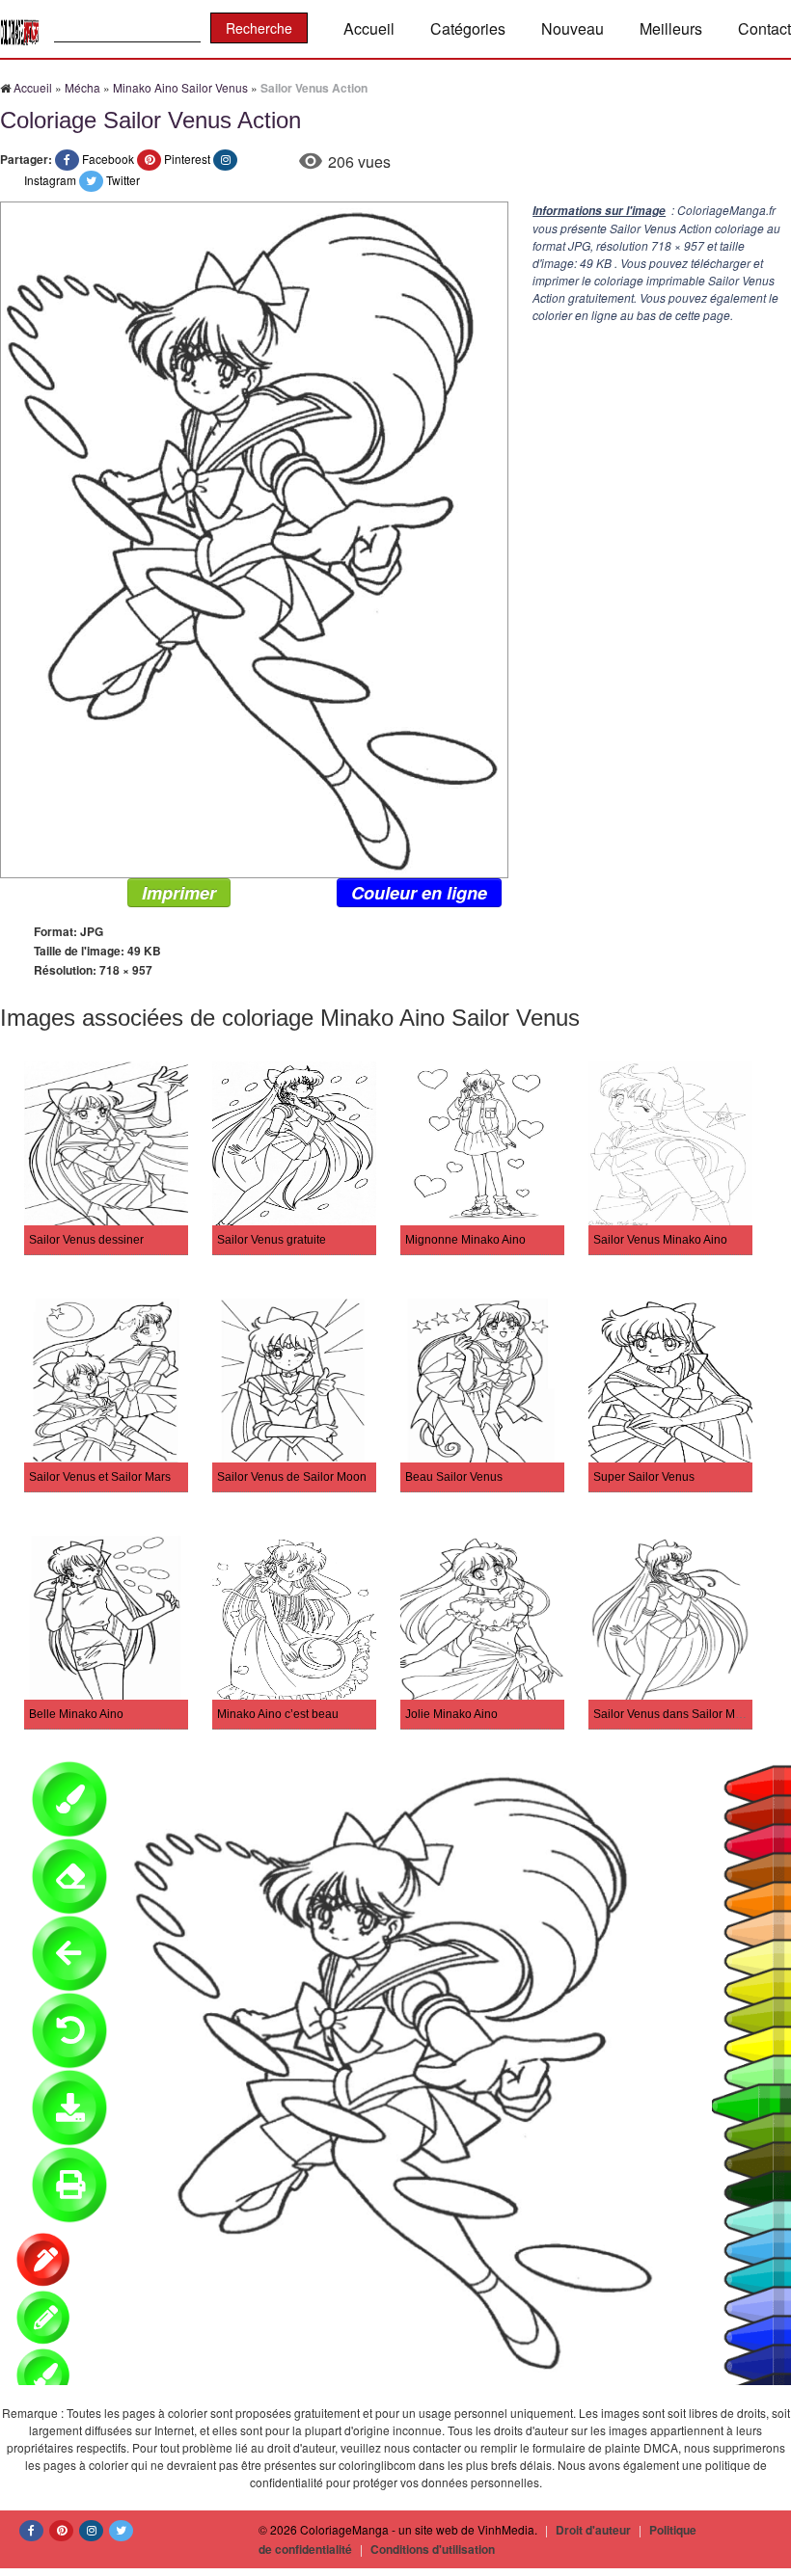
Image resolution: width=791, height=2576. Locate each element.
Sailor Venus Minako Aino (660, 1240)
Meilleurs (671, 28)
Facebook (108, 159)
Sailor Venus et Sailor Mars (100, 1477)
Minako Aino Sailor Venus (180, 87)
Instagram (50, 180)
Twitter (123, 180)
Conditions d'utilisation (433, 2549)
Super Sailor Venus (644, 1477)
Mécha (82, 87)
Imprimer (179, 893)
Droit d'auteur (593, 2530)
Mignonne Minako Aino (465, 1240)
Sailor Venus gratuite (272, 1240)
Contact (764, 28)
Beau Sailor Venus (454, 1477)
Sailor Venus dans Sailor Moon (674, 1714)
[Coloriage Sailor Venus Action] (254, 537)
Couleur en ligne (419, 893)
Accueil (369, 28)
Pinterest (187, 159)
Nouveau (573, 28)
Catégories (468, 28)
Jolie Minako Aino (451, 1714)
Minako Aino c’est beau (278, 1714)
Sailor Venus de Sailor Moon (292, 1477)
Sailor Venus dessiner (86, 1240)
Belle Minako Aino (76, 1714)
